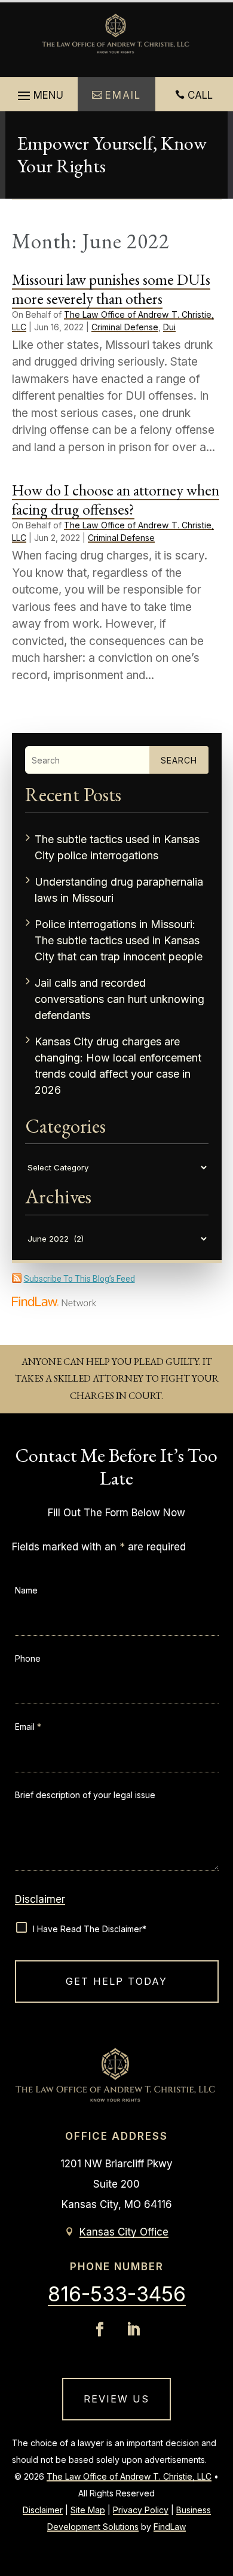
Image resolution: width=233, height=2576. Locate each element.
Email (28, 1727)
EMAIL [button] (123, 95)
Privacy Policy (141, 2510)
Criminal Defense (125, 327)
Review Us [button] (116, 2399)
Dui (169, 327)
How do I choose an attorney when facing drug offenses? (116, 499)
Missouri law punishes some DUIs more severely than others (111, 289)
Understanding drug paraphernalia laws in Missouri (119, 890)
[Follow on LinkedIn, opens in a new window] (133, 2329)
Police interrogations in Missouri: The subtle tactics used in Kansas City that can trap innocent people (119, 940)
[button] (39, 96)
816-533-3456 (117, 2294)
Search (179, 760)
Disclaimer (40, 1899)
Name (26, 1590)
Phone (28, 1658)
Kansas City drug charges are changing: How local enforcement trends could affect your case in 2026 (118, 1066)
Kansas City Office (124, 2232)
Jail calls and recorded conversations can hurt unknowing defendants (119, 999)
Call (200, 95)
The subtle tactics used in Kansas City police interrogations (117, 847)
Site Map (88, 2510)
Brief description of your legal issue (85, 1795)
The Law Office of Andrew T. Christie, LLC (129, 2476)
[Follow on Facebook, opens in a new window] (100, 2329)
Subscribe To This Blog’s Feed (79, 1279)
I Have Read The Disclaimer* (90, 1929)
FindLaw (170, 2527)
